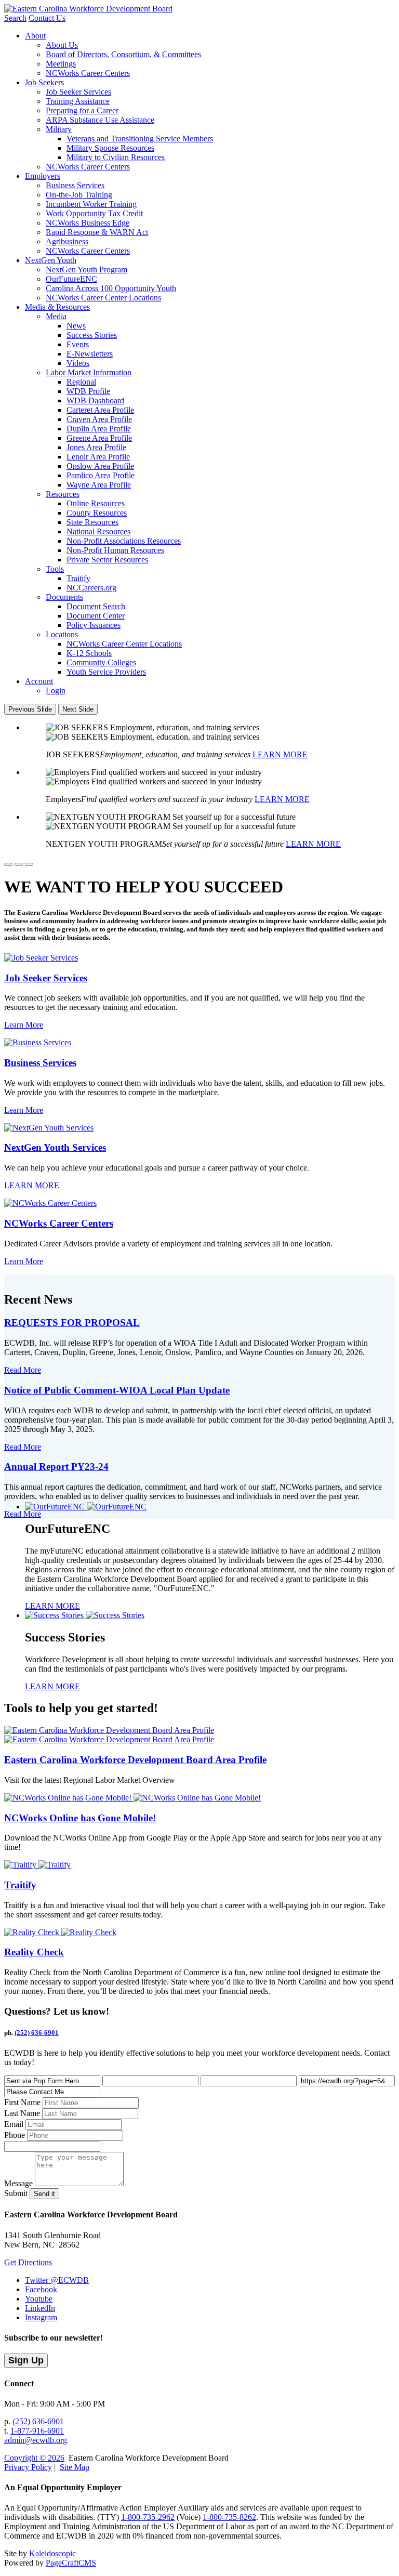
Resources (63, 494)
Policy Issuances (94, 625)
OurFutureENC (71, 279)
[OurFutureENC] (86, 1507)
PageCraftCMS (71, 2563)
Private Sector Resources (107, 560)
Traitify (78, 578)
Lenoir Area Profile (98, 457)
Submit (16, 2193)
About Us (62, 45)
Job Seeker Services (78, 92)
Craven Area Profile (99, 419)
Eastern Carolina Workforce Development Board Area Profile (135, 1760)
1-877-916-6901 (37, 2431)
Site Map (75, 2467)
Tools (55, 569)
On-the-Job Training (79, 195)
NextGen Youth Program (87, 270)
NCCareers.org (91, 588)
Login (56, 691)
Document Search (96, 606)
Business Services (75, 185)
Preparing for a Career (82, 110)
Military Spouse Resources (110, 148)
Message (18, 2183)
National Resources (98, 531)
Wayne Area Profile (99, 485)
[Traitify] (37, 1865)
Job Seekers (44, 82)
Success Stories (92, 335)
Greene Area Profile (99, 438)
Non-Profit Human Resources (115, 550)
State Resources (92, 522)
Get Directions (28, 2262)
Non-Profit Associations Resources (124, 541)
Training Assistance (78, 101)
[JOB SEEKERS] (8, 864)
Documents (64, 597)
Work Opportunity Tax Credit (94, 213)
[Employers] (19, 864)
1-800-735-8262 (229, 2517)
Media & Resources (57, 307)
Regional (81, 382)
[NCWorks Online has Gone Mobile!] (132, 1798)
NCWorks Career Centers (88, 73)
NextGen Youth (51, 260)
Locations (62, 634)
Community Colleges (101, 662)
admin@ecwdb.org (36, 2440)
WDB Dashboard (95, 400)
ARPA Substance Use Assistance (100, 120)
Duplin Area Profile (99, 429)
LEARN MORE (280, 754)
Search (15, 18)
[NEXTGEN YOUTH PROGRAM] (29, 864)
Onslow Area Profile (100, 466)
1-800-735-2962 (148, 2517)
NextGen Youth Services (55, 1147)
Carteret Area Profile (100, 410)
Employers (43, 176)
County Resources (97, 513)
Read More (23, 1370)
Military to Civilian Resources (116, 157)
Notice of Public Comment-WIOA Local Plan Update (117, 1390)
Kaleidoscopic (52, 2553)
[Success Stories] (85, 1615)
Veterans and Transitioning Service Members (140, 139)
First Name (22, 2102)
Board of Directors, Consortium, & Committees (123, 54)
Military (59, 129)
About (35, 36)
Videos (78, 363)
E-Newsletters (90, 354)
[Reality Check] (60, 1932)
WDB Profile (88, 391)
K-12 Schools (89, 653)
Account (39, 681)
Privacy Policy (28, 2467)
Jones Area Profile (96, 447)
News (76, 326)
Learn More (24, 1025)
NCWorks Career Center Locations (103, 298)
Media (56, 316)
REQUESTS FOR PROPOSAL (72, 1323)
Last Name (22, 2113)
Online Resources (96, 503)
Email (14, 2124)
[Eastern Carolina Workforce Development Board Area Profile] (109, 1735)
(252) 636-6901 (37, 2033)
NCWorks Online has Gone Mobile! (80, 1818)
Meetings (61, 64)
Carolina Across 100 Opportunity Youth (111, 288)
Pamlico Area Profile (101, 475)
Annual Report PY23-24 (56, 1467)
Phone (15, 2135)
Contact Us (47, 18)
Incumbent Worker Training (91, 204)
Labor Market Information (89, 372)
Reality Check (34, 1952)
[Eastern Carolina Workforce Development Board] (88, 9)
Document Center (96, 616)
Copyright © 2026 (34, 2458)
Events (78, 344)
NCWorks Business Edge (88, 223)
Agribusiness (67, 241)
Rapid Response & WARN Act (97, 232)
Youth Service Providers (106, 672)
